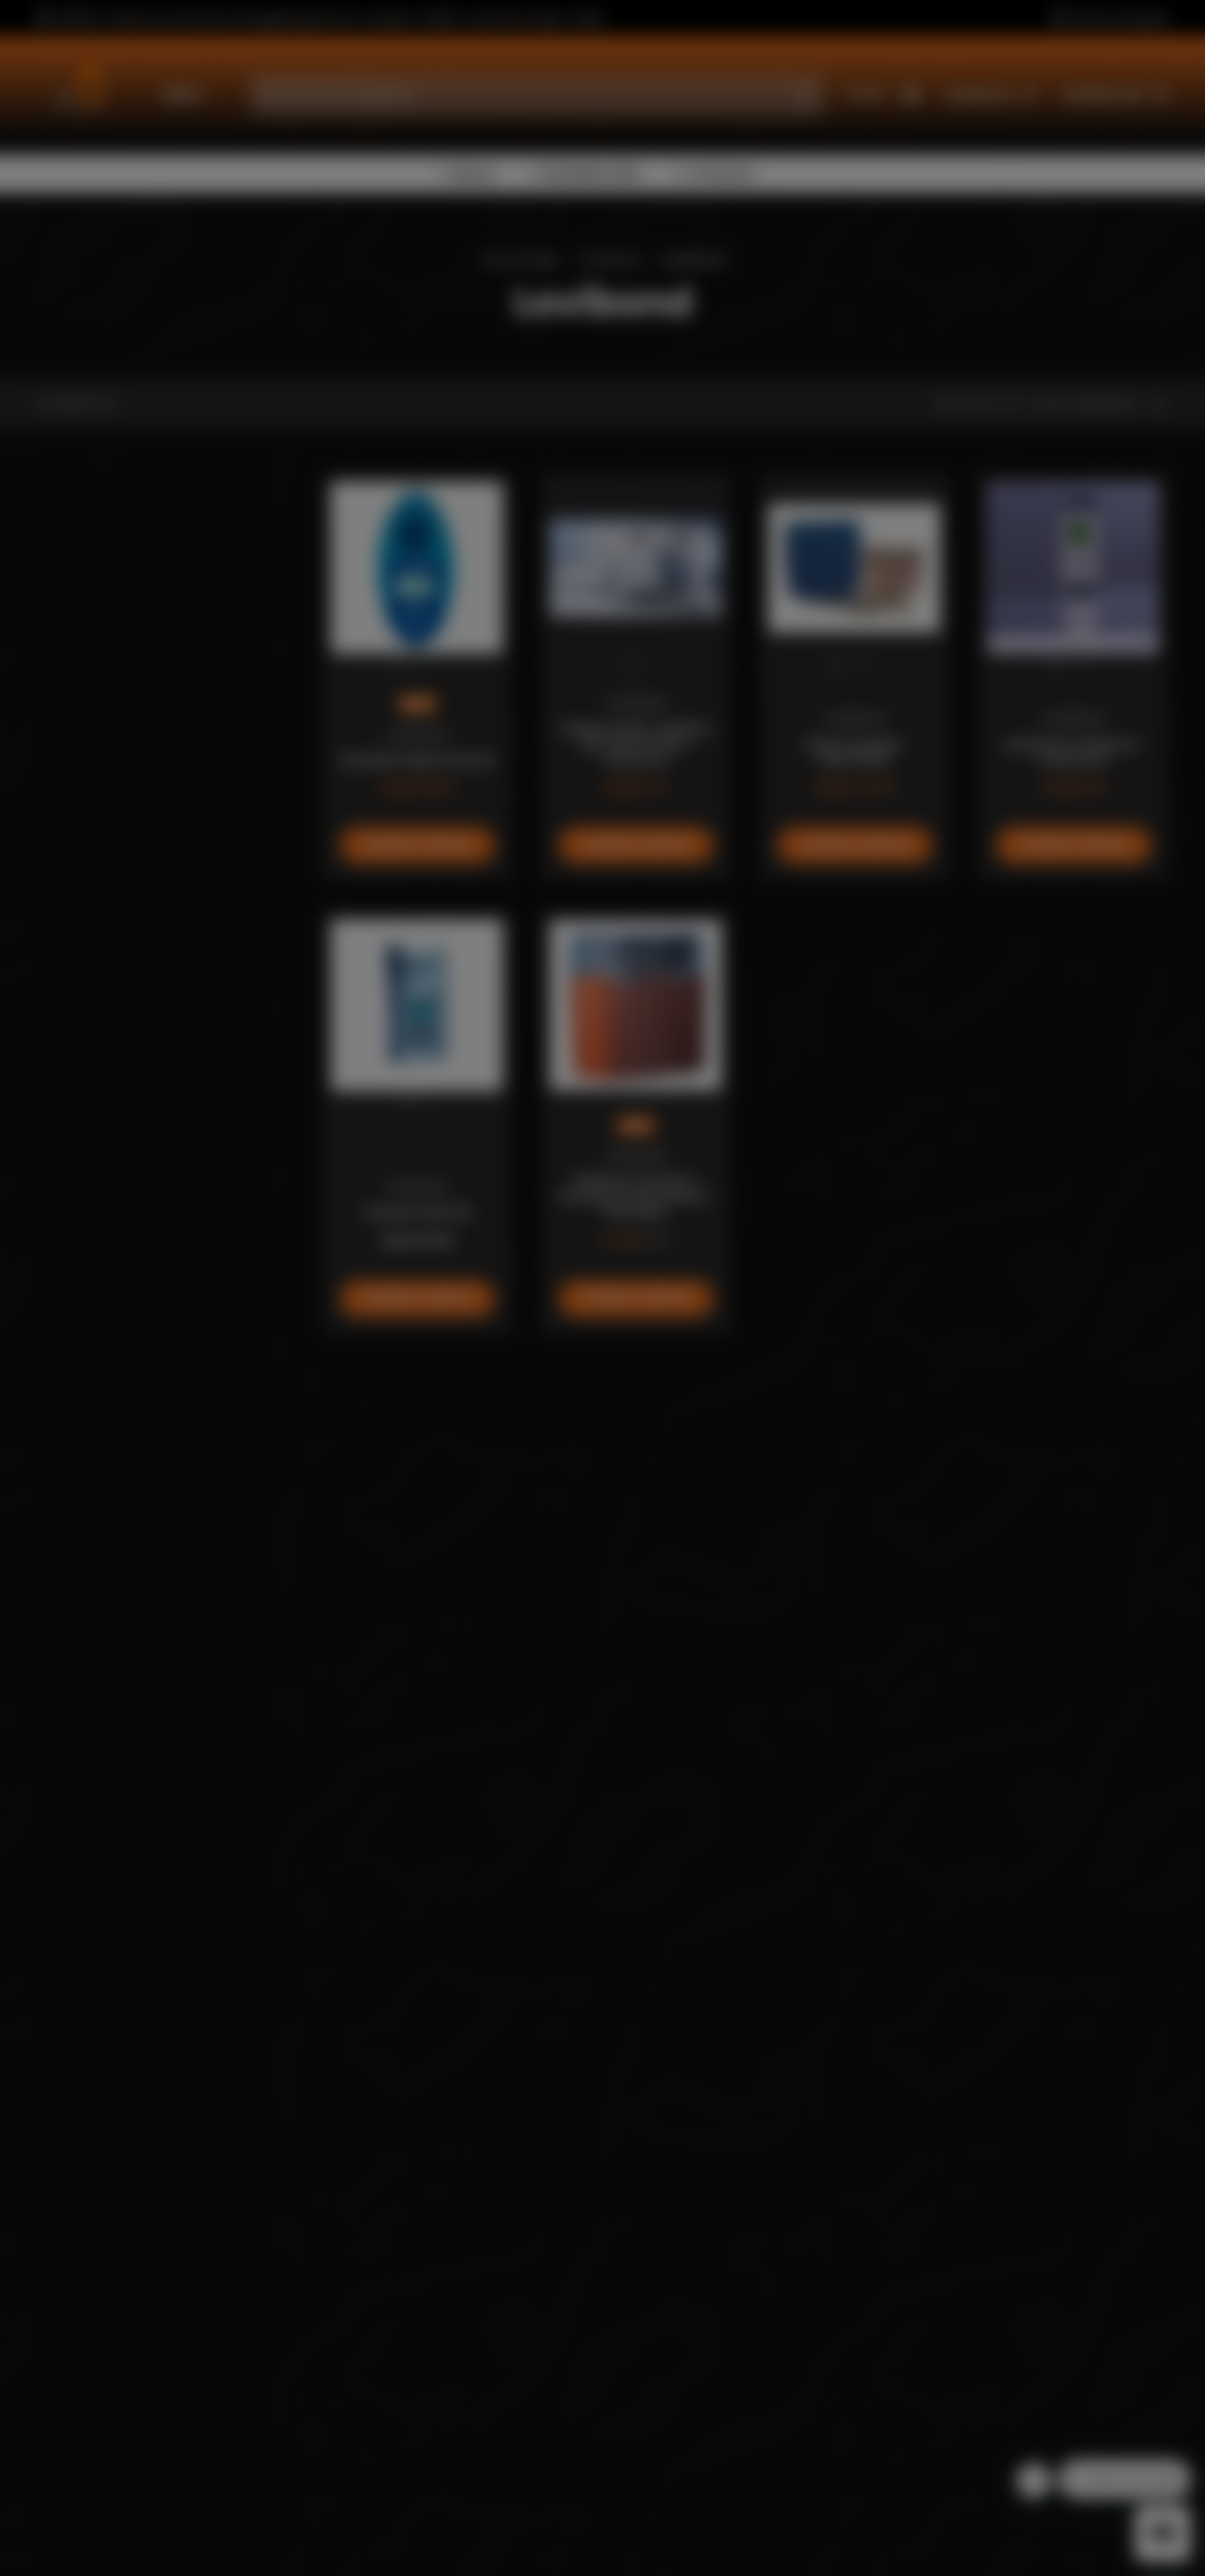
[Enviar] (733, 1403)
